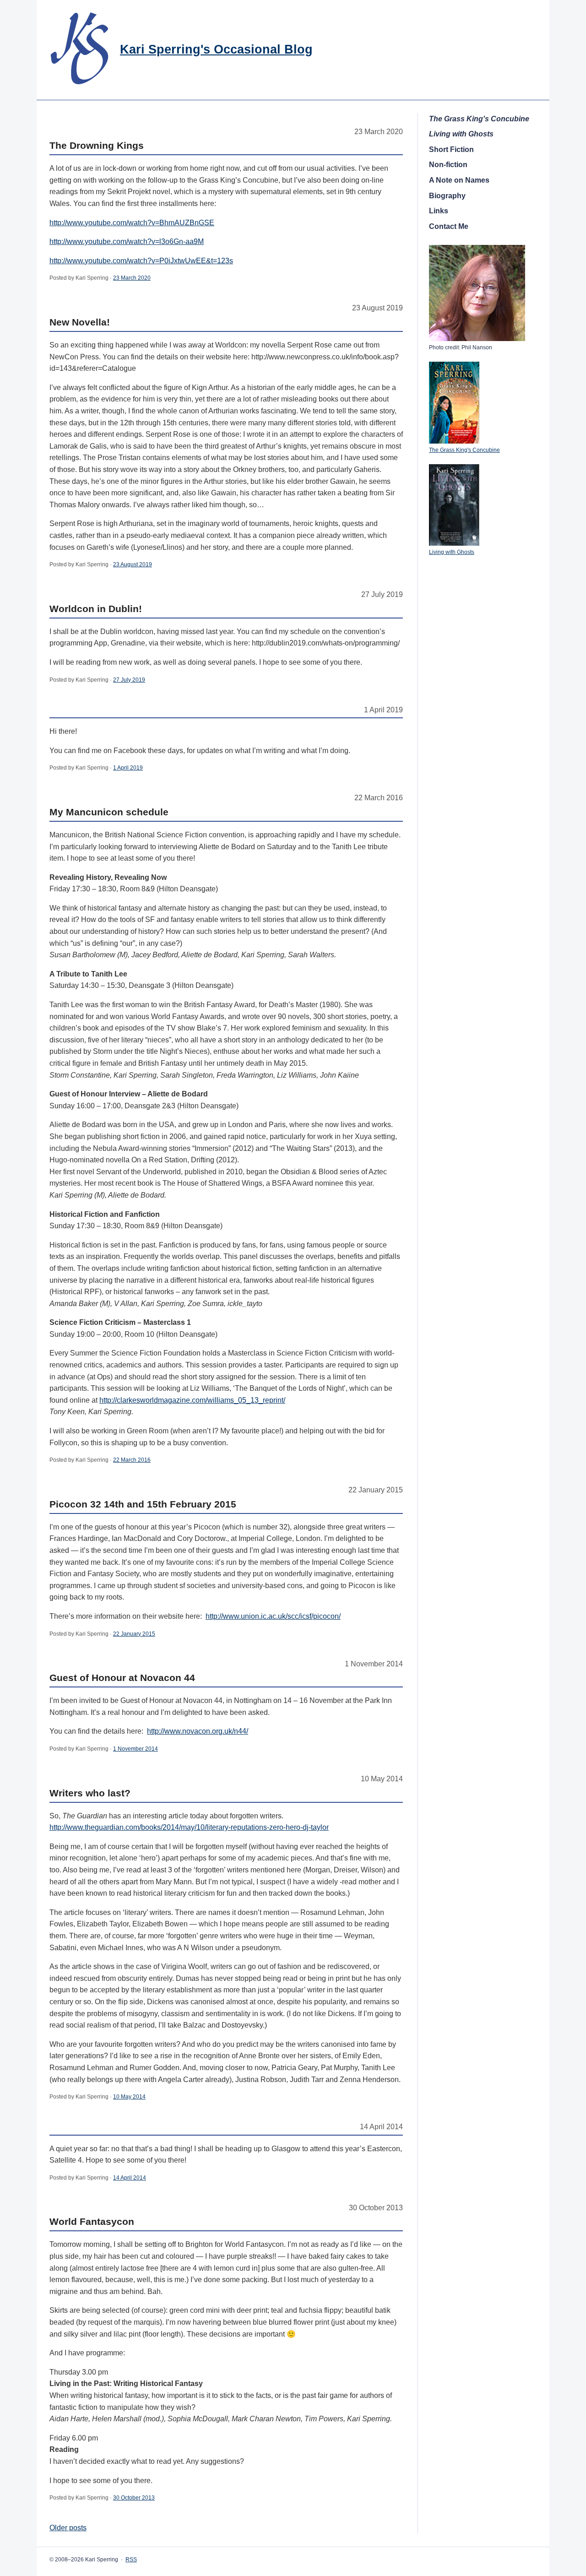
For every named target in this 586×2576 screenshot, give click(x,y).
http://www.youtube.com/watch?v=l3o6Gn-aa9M (127, 241)
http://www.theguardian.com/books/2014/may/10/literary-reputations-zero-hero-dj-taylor (189, 1827)
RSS (131, 2560)
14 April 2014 (130, 2178)
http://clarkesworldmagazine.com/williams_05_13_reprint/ (192, 1400)
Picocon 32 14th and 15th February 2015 (143, 1504)
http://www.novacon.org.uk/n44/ (198, 1731)
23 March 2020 (132, 278)
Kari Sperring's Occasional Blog (216, 49)
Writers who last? (90, 1793)
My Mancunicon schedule (109, 812)
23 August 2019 (133, 564)
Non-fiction (448, 165)
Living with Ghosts (452, 552)
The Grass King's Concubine (464, 450)
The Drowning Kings (97, 145)
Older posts (68, 2528)
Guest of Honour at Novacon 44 (122, 1678)
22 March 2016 (132, 1460)
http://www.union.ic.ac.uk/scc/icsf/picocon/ (273, 1616)
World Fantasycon (92, 2221)
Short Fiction (451, 149)
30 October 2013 (134, 2498)
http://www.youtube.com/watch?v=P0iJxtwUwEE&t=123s (141, 261)
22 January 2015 (134, 1634)
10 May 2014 (129, 2097)
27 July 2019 (129, 680)
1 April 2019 (128, 768)
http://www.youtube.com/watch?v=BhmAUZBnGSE (132, 223)
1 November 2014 (136, 1749)
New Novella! (80, 322)
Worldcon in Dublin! (96, 609)
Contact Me (449, 226)
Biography (447, 196)
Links (439, 211)
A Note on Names (459, 180)
